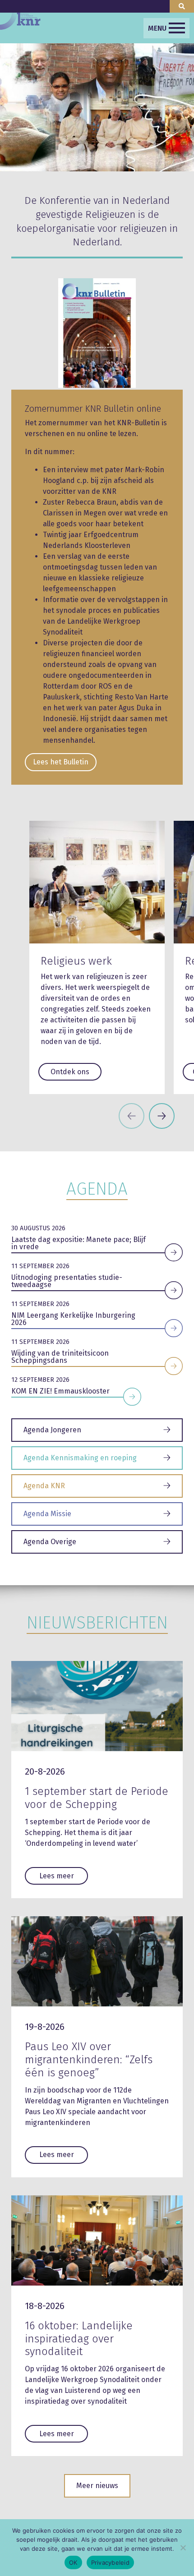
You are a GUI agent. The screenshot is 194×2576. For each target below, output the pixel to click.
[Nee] (183, 2548)
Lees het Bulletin (61, 762)
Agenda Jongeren (52, 1430)
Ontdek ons (70, 1072)
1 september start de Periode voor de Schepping (97, 1798)
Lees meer (57, 1876)
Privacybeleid (110, 2562)
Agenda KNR (44, 1486)
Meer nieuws (97, 2486)
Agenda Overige (50, 1542)
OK (73, 2562)
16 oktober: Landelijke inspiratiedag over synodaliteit (79, 2339)
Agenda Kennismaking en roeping (80, 1458)
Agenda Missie (47, 1514)
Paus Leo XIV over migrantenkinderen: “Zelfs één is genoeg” (89, 2060)
